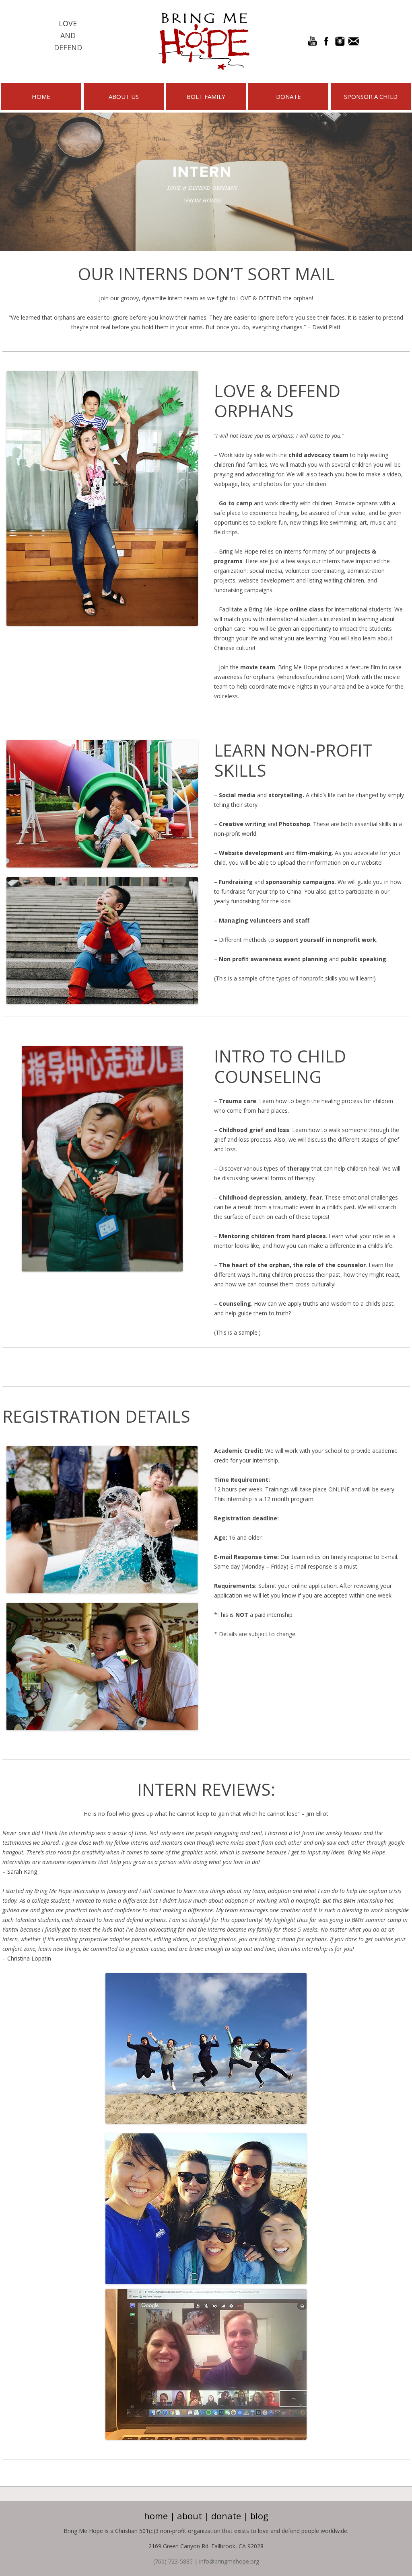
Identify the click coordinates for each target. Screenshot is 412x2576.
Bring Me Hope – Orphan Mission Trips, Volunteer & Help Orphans (204, 41)
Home (41, 96)
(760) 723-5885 (173, 2561)
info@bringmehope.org (229, 2561)
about (190, 2516)
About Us (124, 96)
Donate (288, 96)
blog (259, 2516)
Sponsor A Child (371, 96)
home (156, 2516)
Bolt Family (206, 96)
